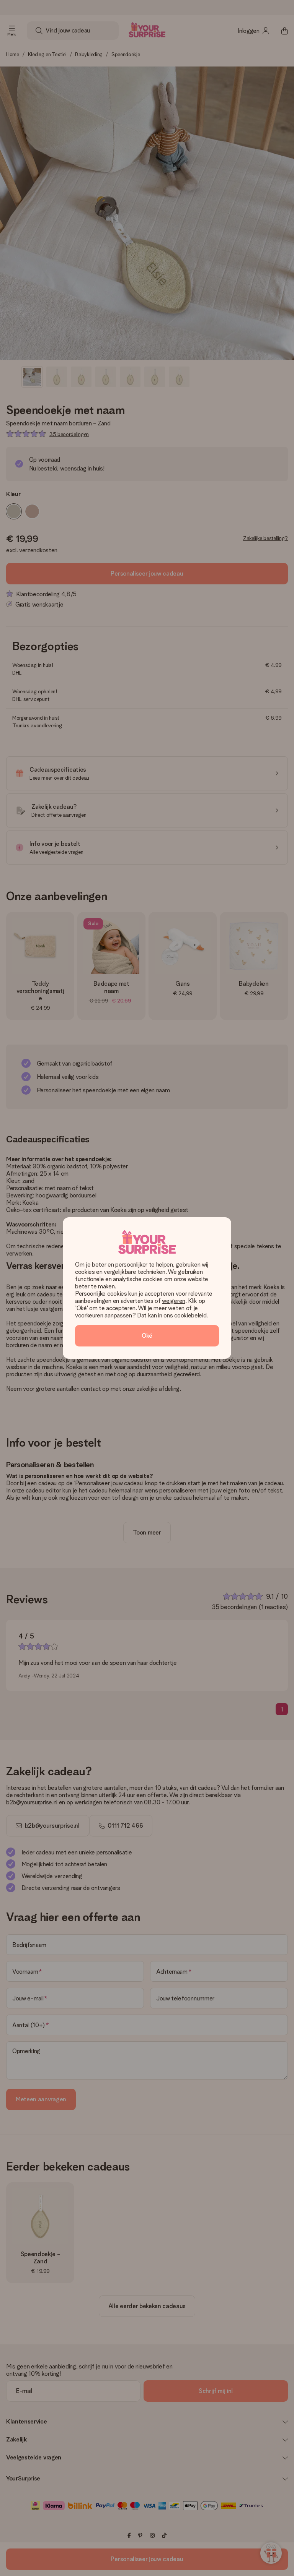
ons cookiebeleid (185, 1315)
